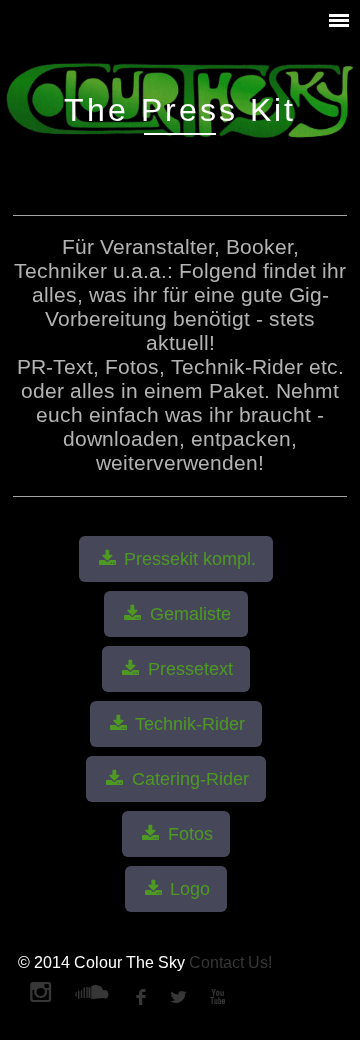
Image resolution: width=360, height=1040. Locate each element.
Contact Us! (230, 962)
